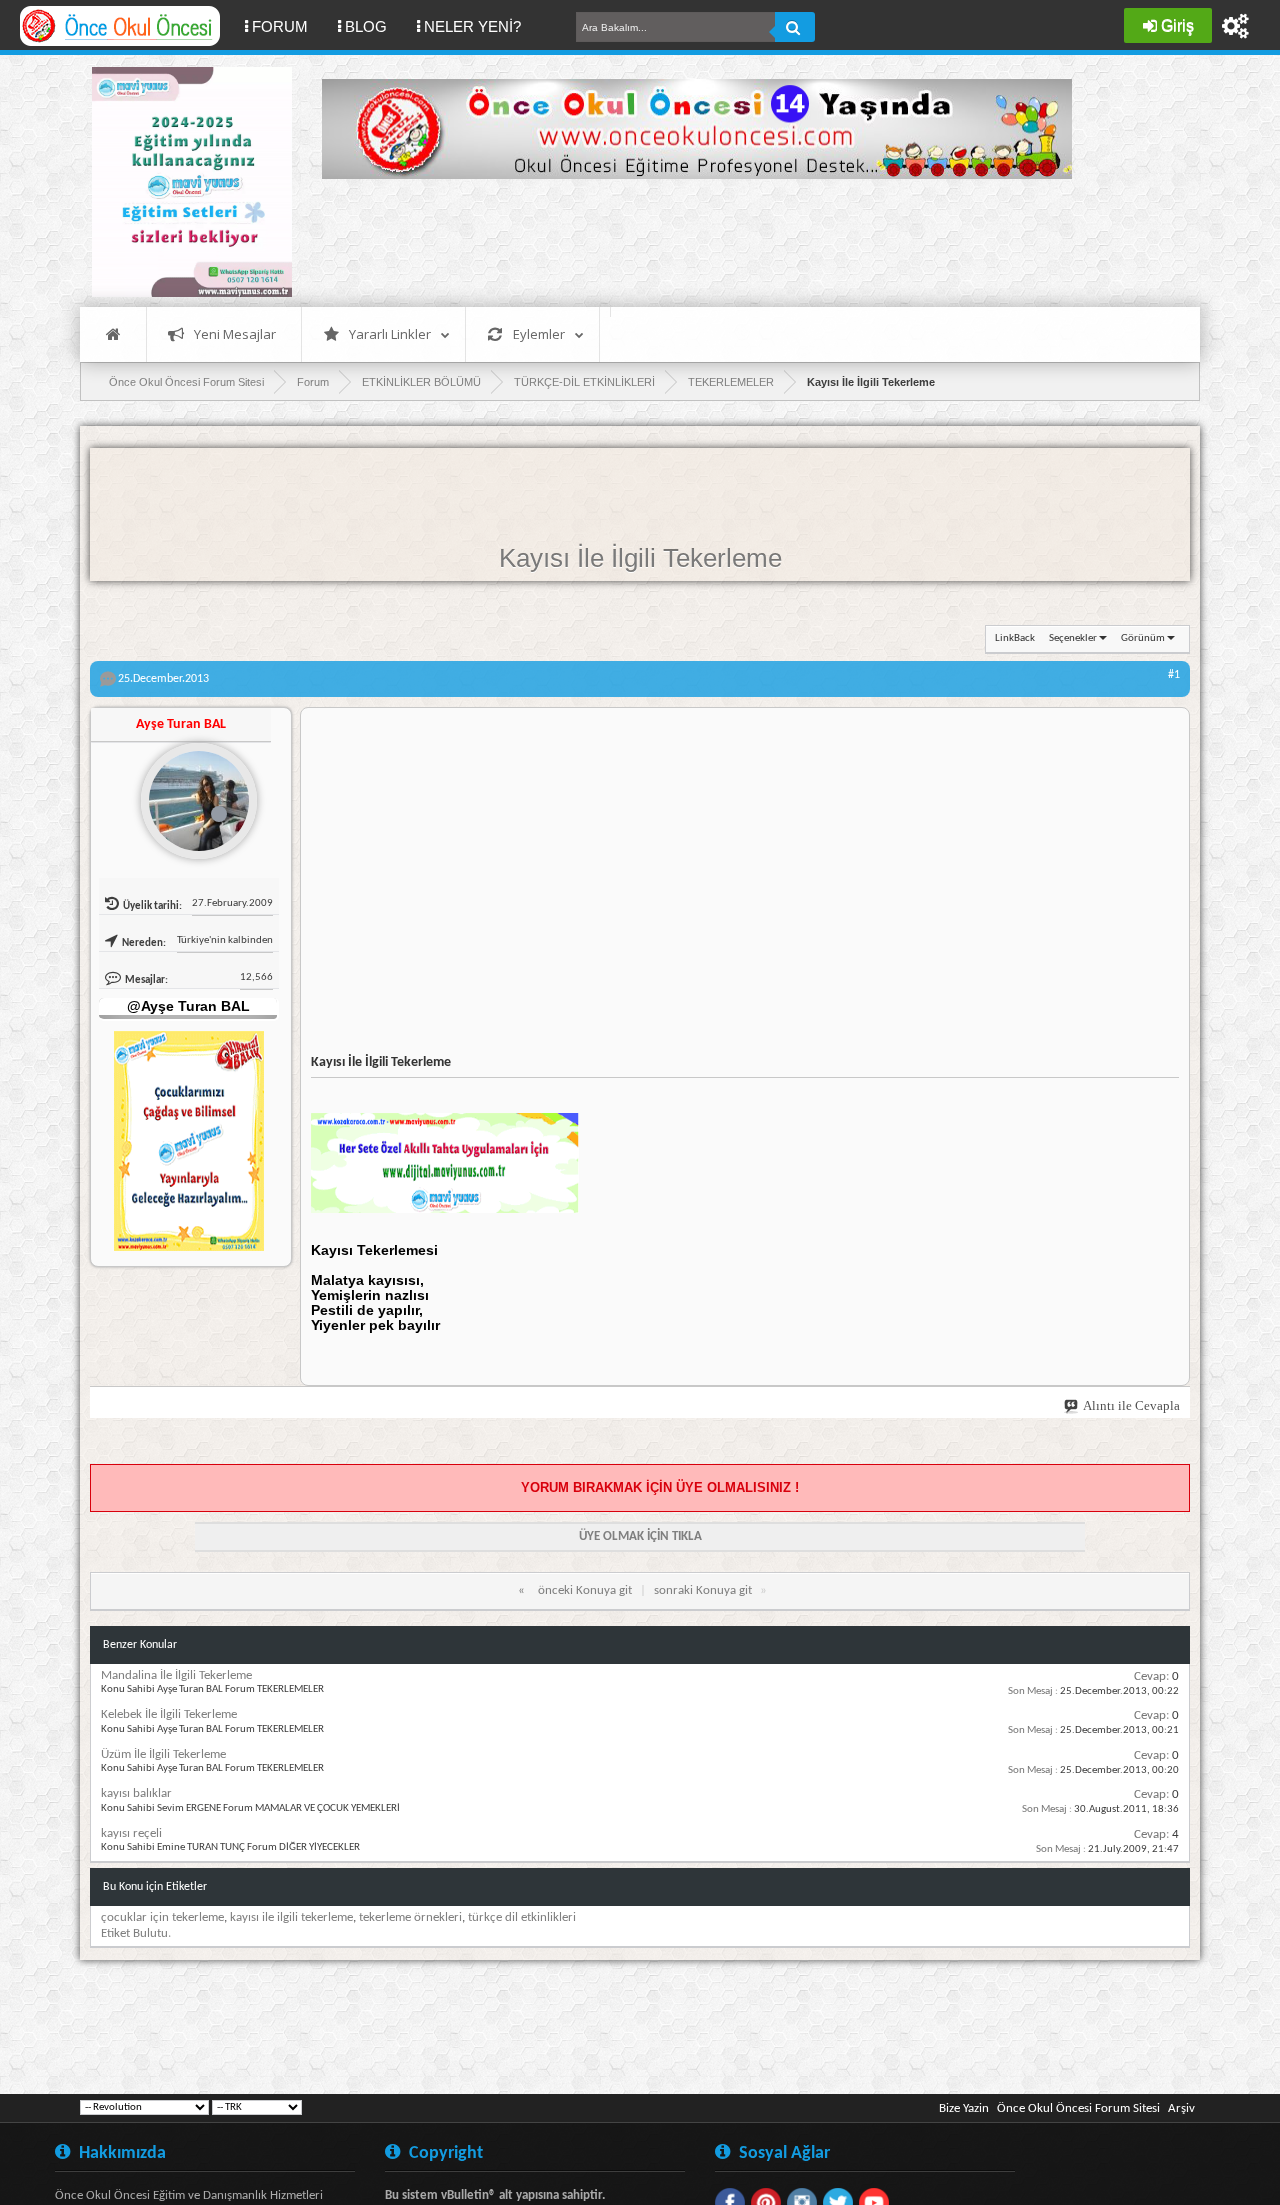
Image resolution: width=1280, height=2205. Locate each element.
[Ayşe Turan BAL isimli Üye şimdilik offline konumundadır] (191, 793)
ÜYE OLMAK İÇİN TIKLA (640, 1536)
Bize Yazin (964, 2108)
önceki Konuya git (585, 1590)
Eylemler (539, 334)
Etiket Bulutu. (136, 1933)
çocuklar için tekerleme (162, 1917)
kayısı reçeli (131, 1833)
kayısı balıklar (136, 1793)
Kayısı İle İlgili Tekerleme (640, 558)
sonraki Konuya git (703, 1590)
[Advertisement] (686, 240)
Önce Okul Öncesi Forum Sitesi (1078, 2108)
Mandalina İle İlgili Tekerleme (176, 1675)
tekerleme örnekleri (410, 1917)
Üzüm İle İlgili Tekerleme (163, 1754)
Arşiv (1181, 2108)
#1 (1174, 675)
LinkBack (1015, 638)
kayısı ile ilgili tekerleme (291, 1917)
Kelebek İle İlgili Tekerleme (169, 1714)
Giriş (1177, 25)
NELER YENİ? (472, 26)
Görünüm (1143, 638)
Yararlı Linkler (390, 334)
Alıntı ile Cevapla (1131, 1405)
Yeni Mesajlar (235, 334)
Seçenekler (1073, 638)
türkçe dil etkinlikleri (522, 1917)
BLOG (366, 26)
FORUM (287, 26)
